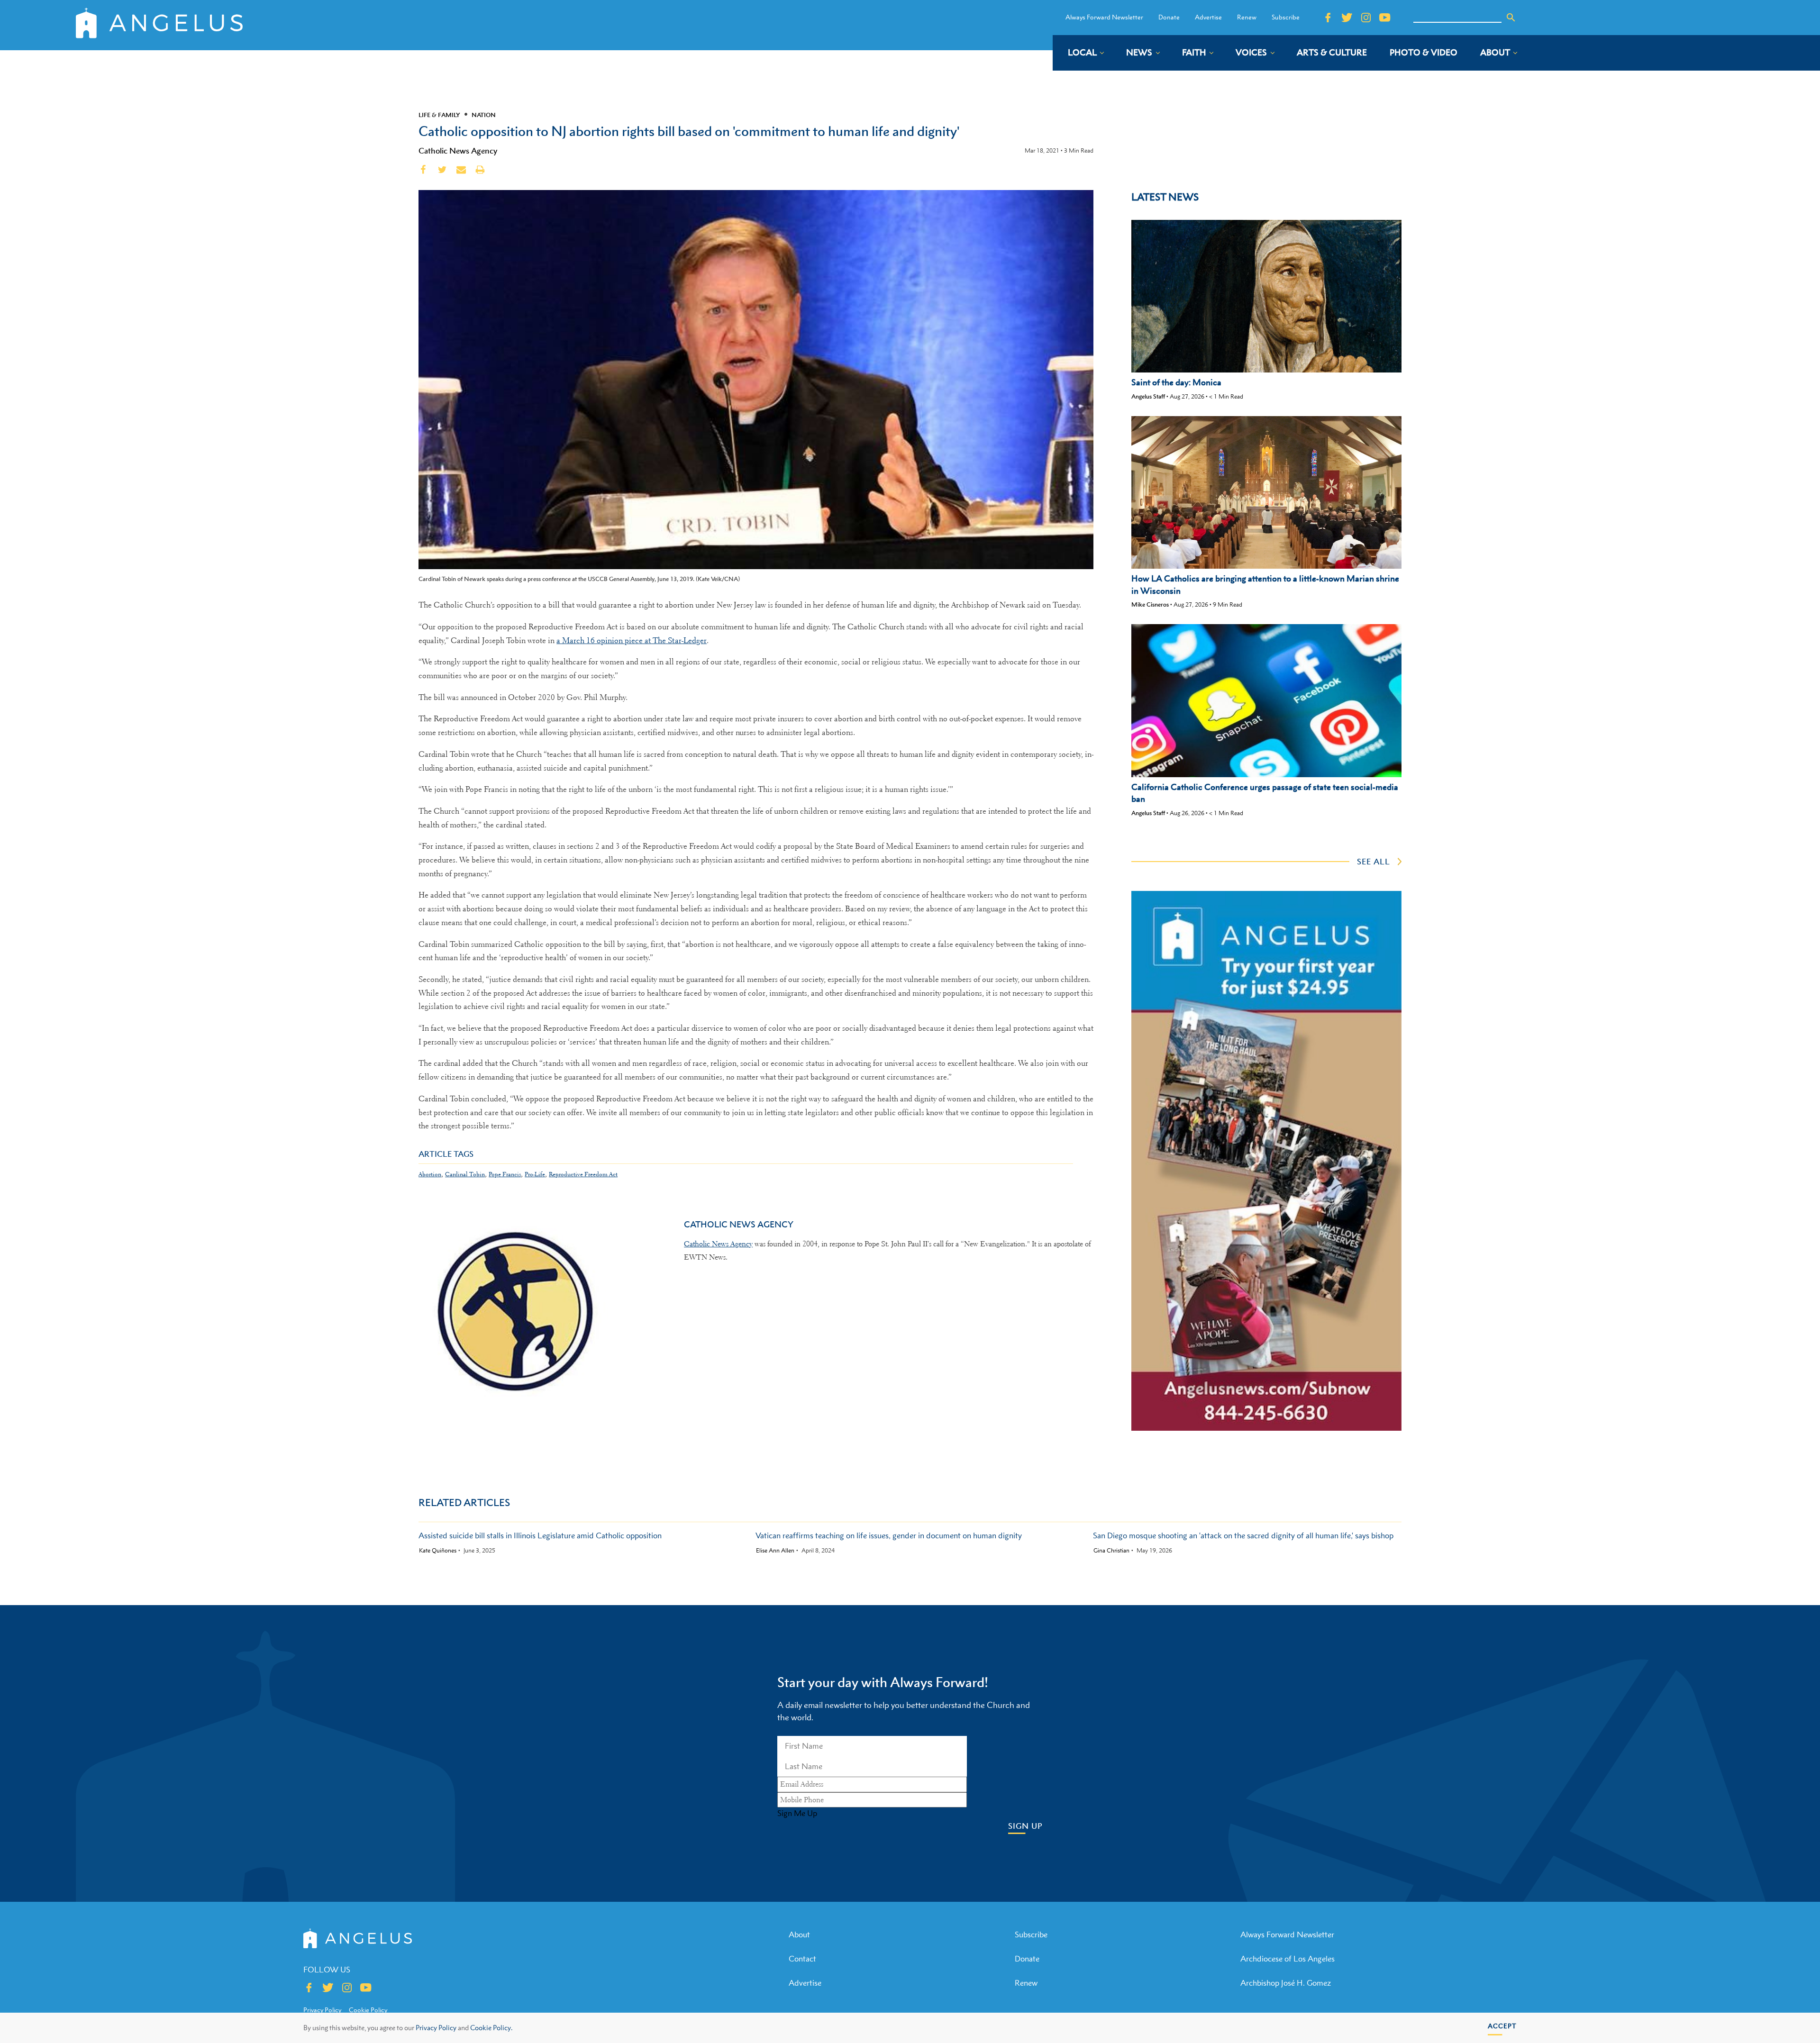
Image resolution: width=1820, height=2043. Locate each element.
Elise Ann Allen (775, 1551)
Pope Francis (505, 1174)
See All (1374, 862)
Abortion (430, 1174)
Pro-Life (535, 1174)
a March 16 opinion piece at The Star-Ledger (632, 640)
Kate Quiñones (438, 1551)
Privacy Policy (436, 2028)
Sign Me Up (797, 1813)
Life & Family (439, 115)
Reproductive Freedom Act (583, 1174)
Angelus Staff (1148, 396)
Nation (484, 115)
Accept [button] (1502, 2026)
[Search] (1511, 18)
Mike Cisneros (1150, 604)
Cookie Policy (368, 2010)
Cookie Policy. (491, 2028)
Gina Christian (1111, 1551)
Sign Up (1025, 1826)
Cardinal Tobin (465, 1174)
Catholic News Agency (458, 151)
